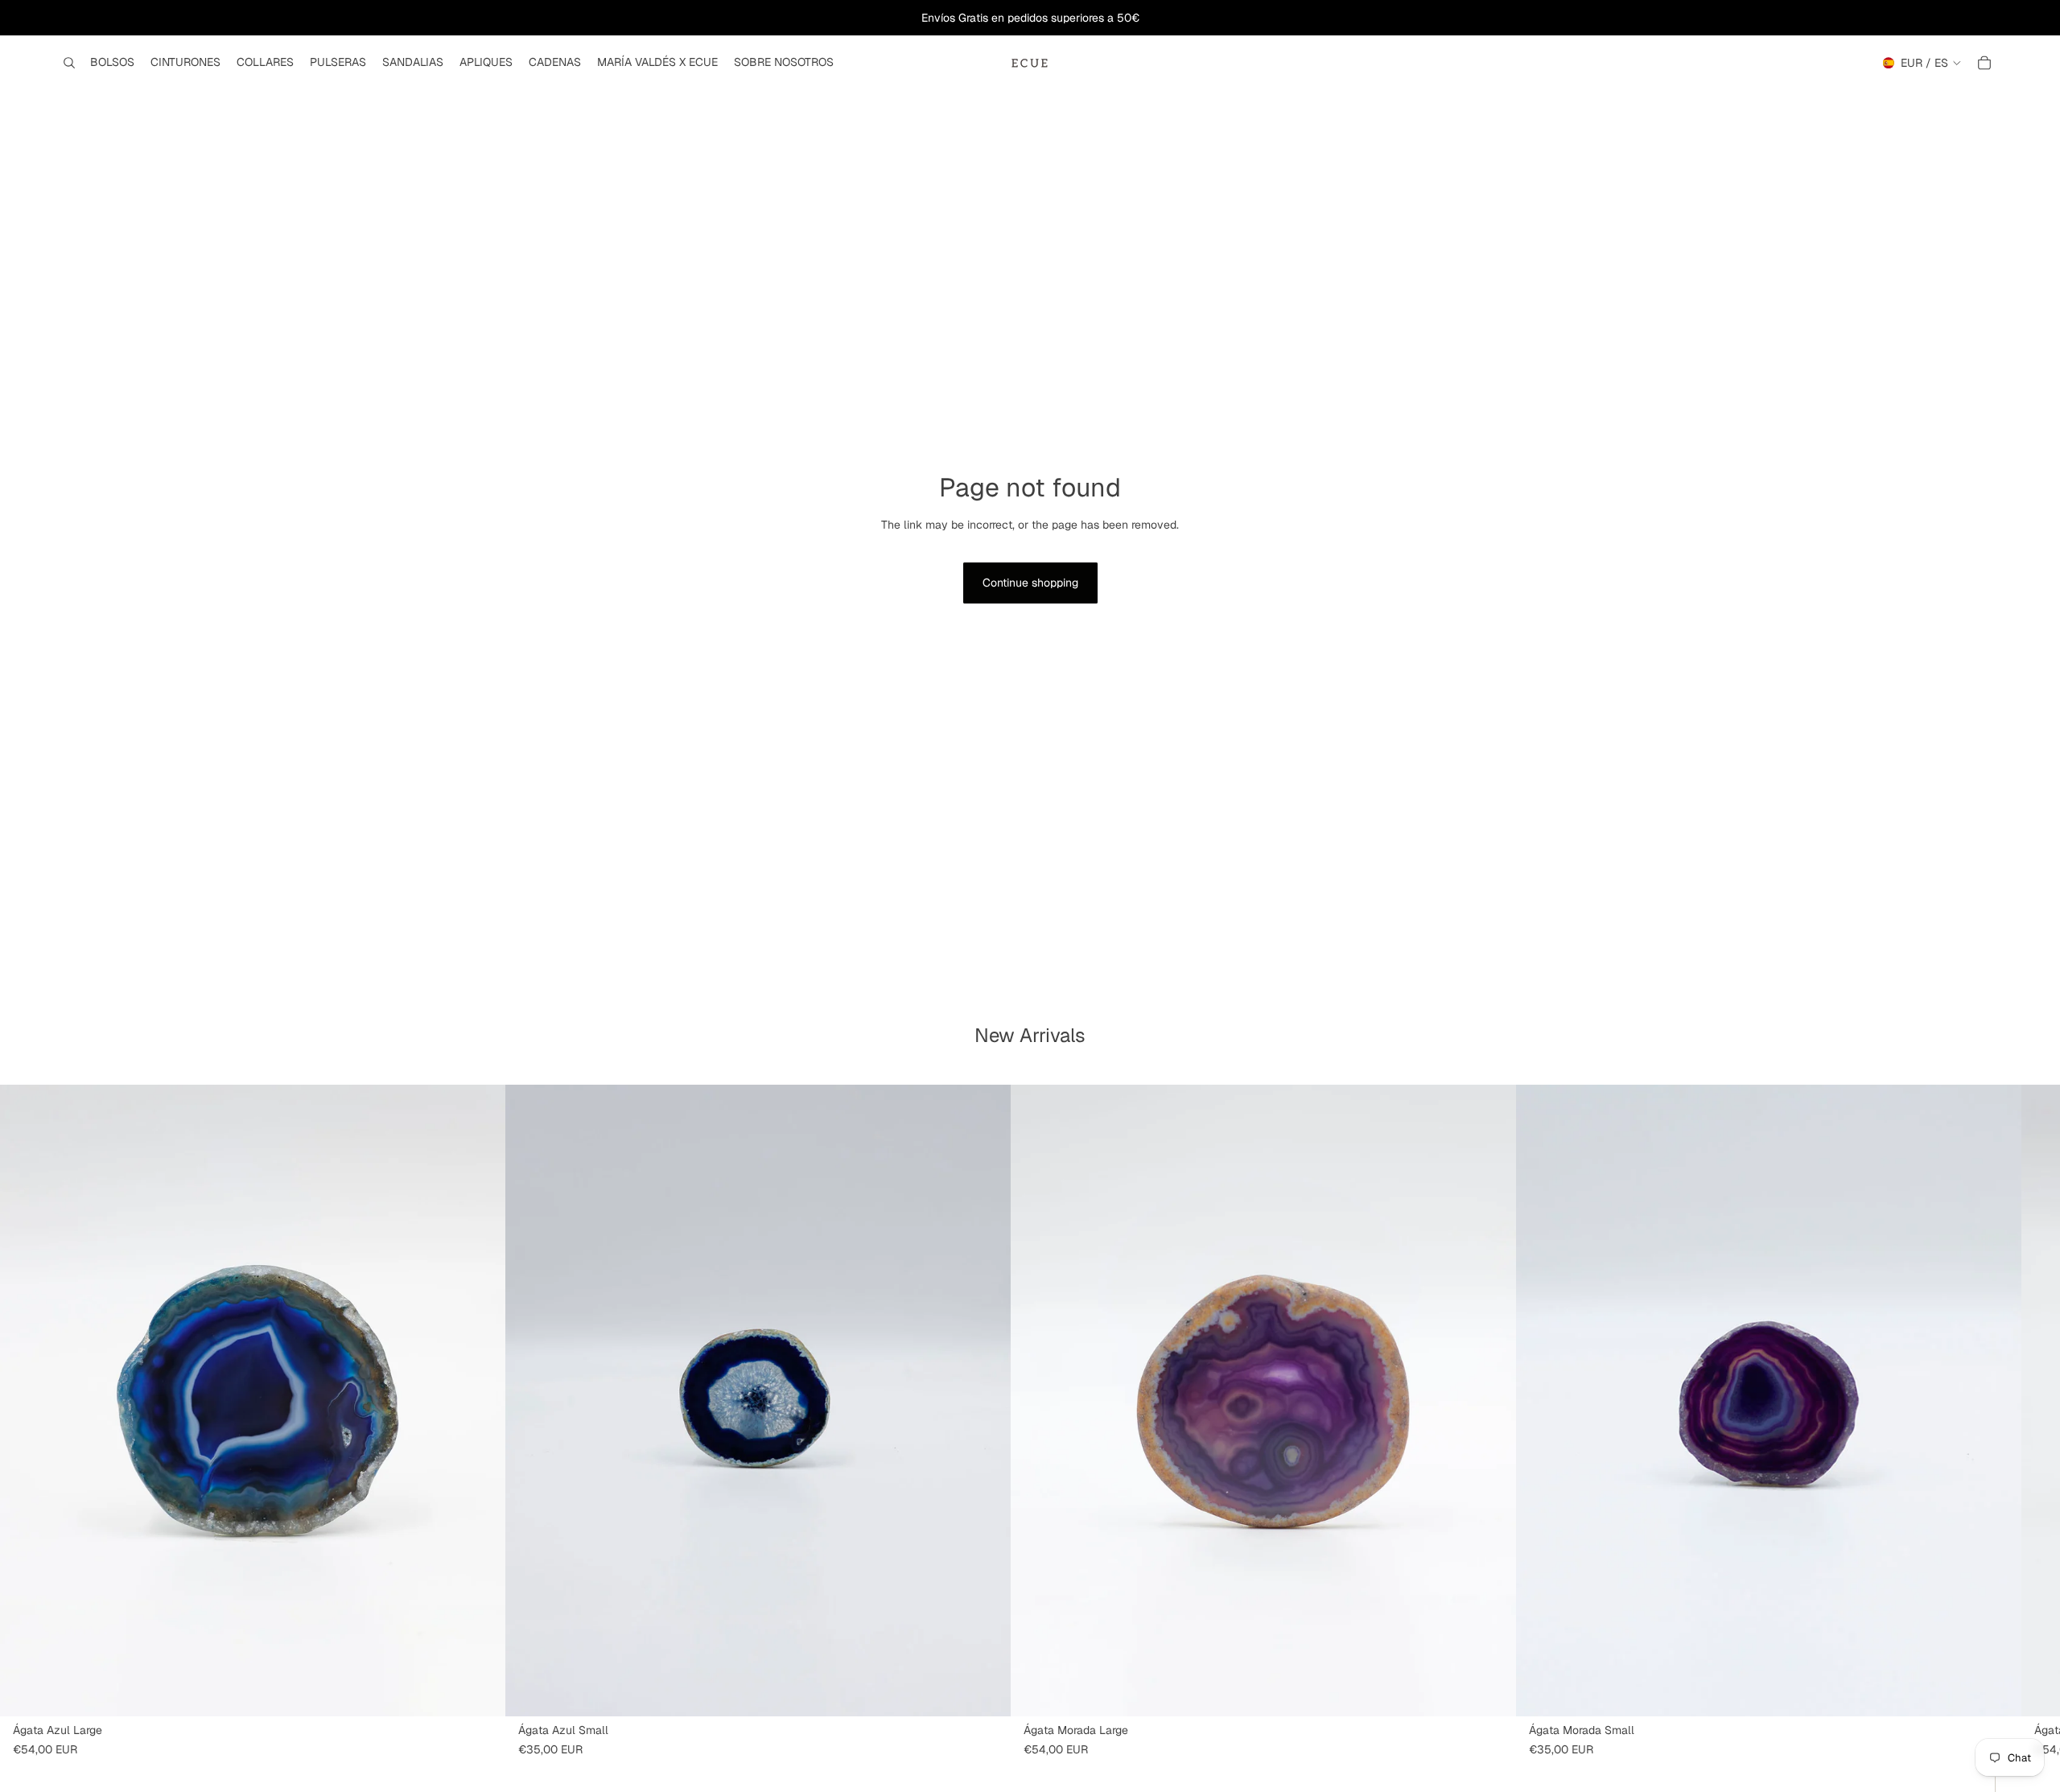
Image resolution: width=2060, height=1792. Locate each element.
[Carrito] (1984, 63)
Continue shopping (1030, 583)
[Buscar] (69, 63)
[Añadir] (480, 1691)
